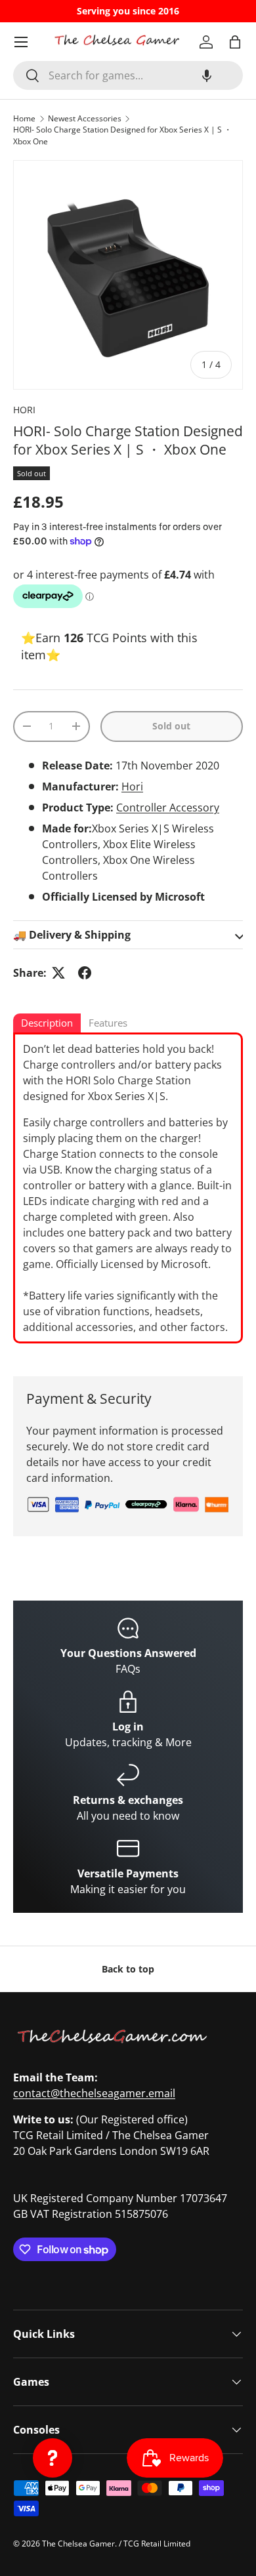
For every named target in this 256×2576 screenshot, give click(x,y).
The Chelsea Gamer (78, 2544)
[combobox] (128, 75)
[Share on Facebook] (85, 973)
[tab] (47, 1024)
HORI (24, 410)
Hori (132, 787)
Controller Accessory (168, 808)
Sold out (171, 726)
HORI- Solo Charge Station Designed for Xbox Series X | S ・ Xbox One (122, 135)
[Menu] (21, 42)
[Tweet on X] (58, 973)
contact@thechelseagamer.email (94, 2093)
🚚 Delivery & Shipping (72, 935)
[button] (207, 75)
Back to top (128, 1969)
